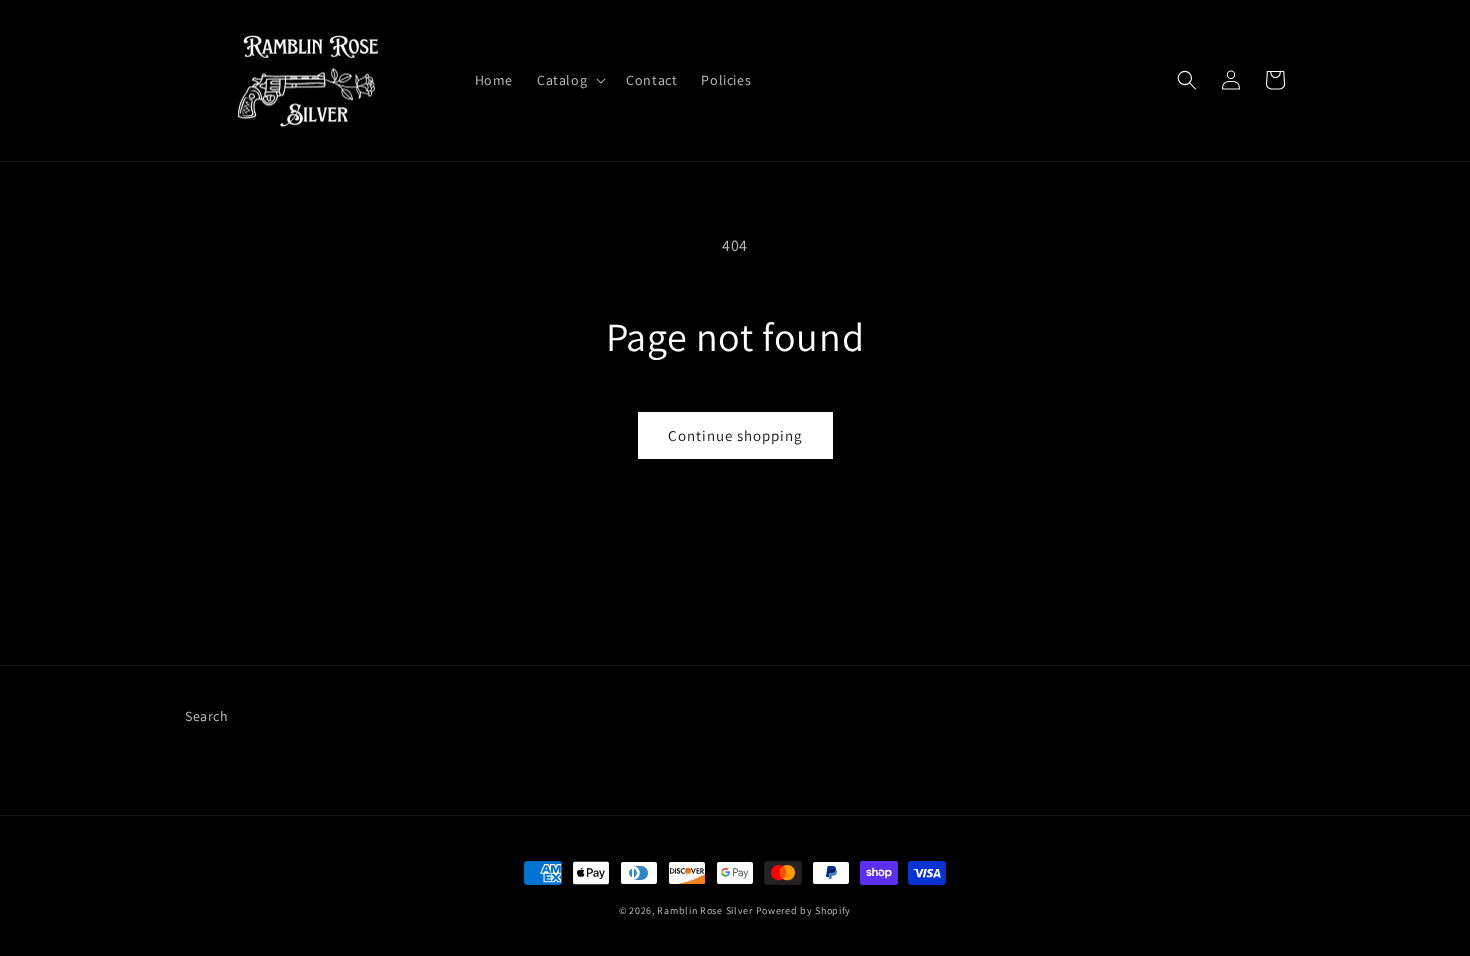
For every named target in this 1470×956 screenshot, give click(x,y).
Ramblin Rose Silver (704, 910)
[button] (569, 80)
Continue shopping (735, 435)
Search (207, 716)
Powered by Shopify (804, 910)
